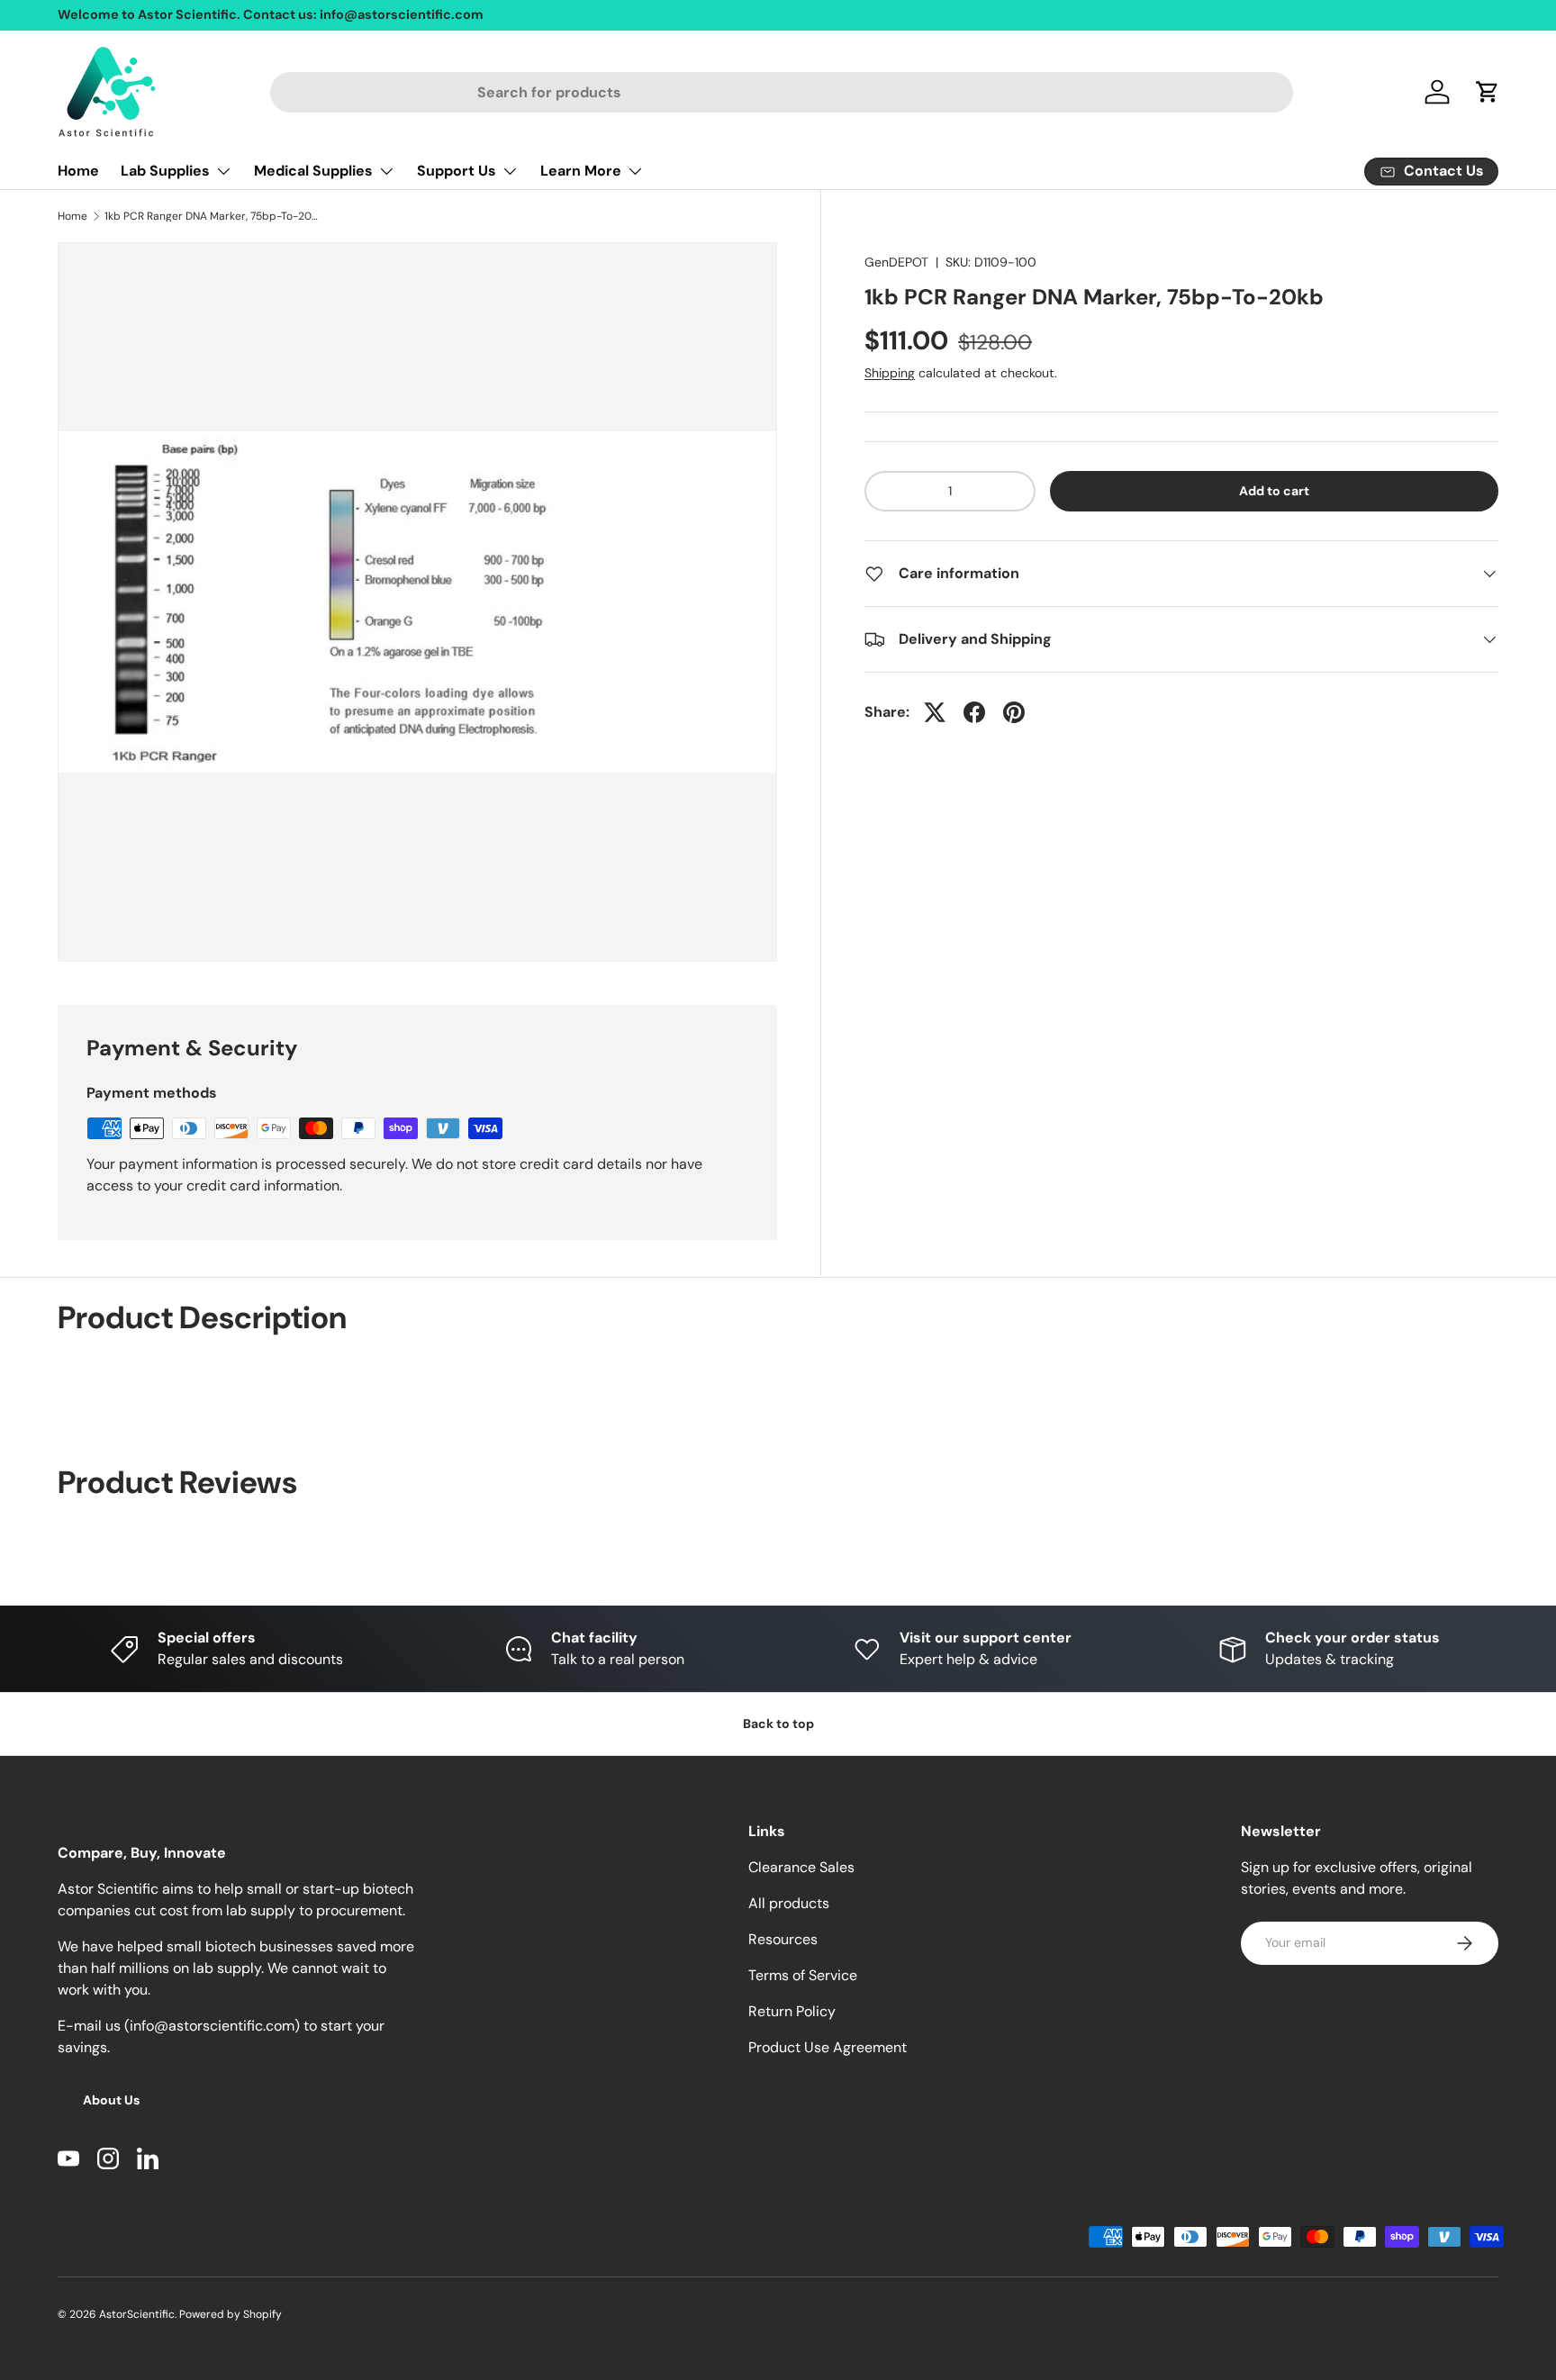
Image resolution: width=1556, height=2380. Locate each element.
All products (789, 1903)
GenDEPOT (896, 262)
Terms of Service (803, 1975)
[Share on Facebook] (974, 712)
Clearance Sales (801, 1867)
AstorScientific (137, 2314)
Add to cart (1274, 491)
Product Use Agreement (828, 2047)
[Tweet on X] (935, 712)
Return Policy (792, 2011)
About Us (111, 2100)
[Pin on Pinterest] (1014, 712)
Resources (783, 1939)
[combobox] (782, 92)
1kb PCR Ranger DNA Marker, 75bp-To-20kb (213, 216)
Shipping (890, 373)
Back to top (778, 1724)
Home (78, 171)
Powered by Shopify (231, 2314)
